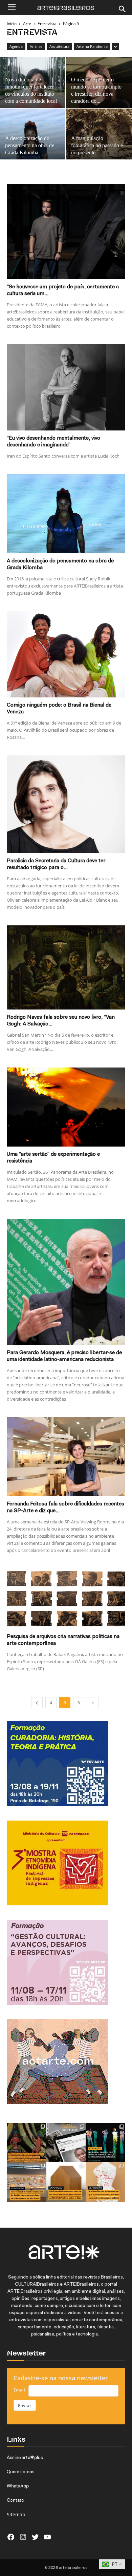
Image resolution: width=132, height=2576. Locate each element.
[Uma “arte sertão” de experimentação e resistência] (66, 1107)
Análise (36, 46)
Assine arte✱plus (25, 2457)
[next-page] (93, 1703)
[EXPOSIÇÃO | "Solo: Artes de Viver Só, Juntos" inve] (66, 2182)
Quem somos (21, 2472)
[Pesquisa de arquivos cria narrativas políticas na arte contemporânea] (66, 1599)
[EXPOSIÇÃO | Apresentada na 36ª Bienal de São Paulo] (27, 2182)
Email (19, 2390)
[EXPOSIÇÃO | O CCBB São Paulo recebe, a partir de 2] (105, 2182)
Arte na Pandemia (92, 46)
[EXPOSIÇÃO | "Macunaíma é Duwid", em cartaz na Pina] (27, 2143)
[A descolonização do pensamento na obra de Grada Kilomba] (66, 514)
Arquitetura (59, 46)
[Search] (123, 9)
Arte (27, 24)
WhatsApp (18, 2486)
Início (12, 24)
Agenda (16, 46)
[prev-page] (37, 1703)
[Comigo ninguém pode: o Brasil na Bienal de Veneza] (66, 654)
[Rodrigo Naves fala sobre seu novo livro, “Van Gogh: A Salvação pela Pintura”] (66, 967)
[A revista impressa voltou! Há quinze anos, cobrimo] (66, 2143)
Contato (15, 2500)
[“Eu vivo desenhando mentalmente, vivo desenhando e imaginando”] (66, 387)
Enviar (25, 2405)
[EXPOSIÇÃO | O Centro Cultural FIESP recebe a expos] (105, 2143)
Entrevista (47, 24)
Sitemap (16, 2514)
